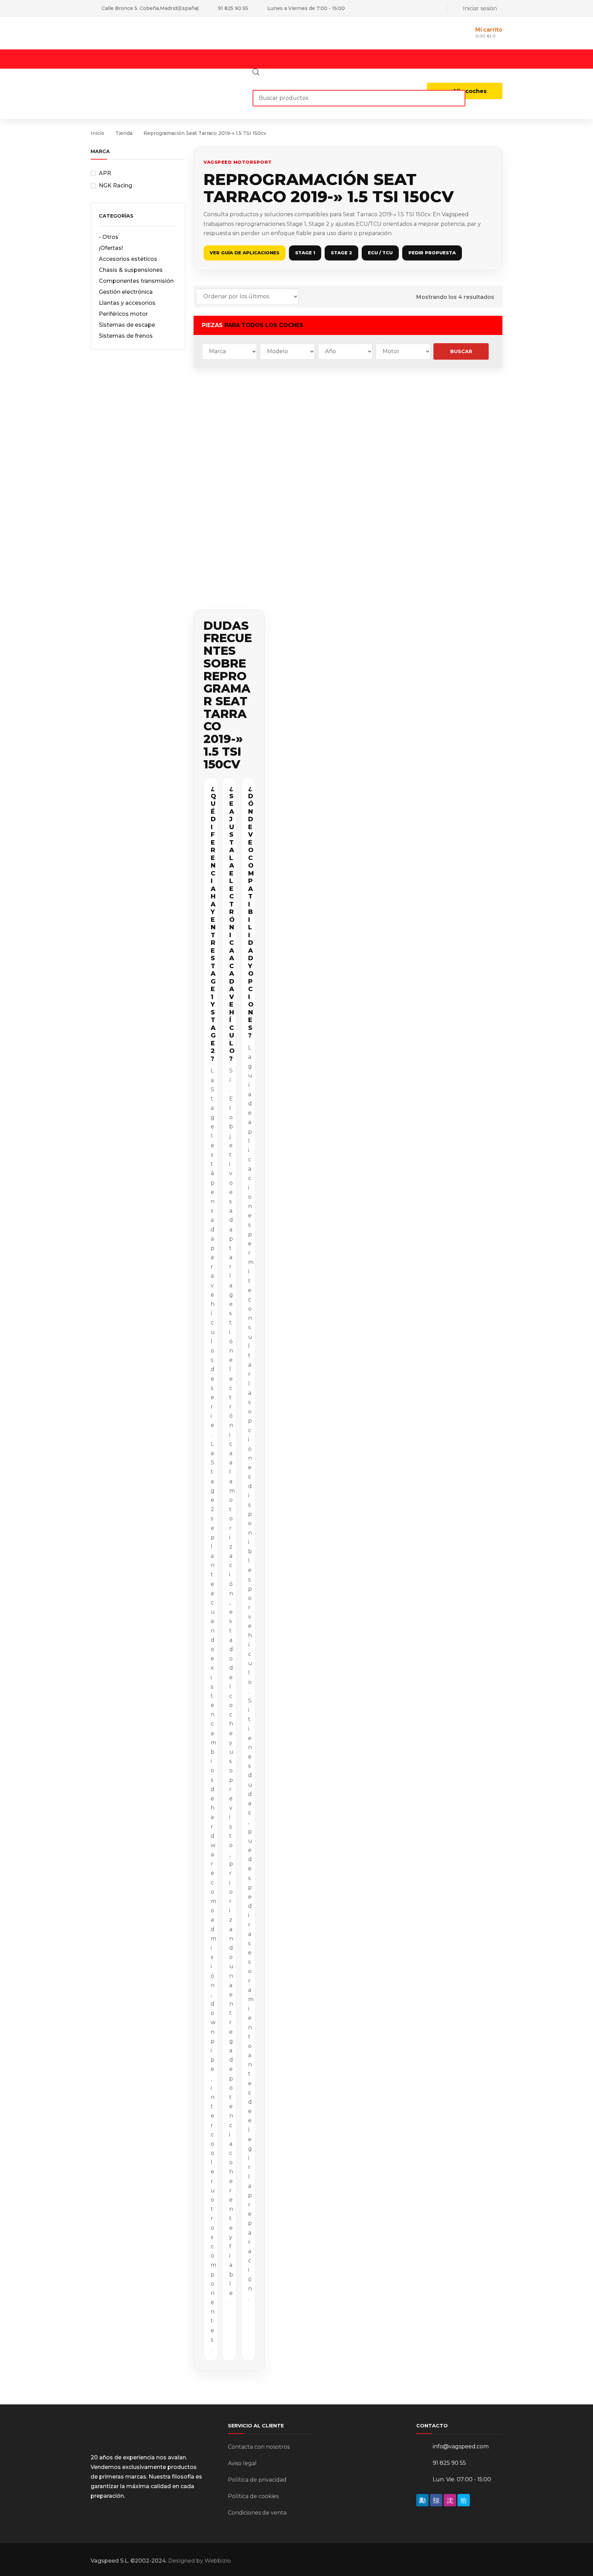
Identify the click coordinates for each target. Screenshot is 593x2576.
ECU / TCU (380, 253)
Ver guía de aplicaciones (245, 253)
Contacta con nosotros (259, 2447)
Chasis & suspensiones (131, 270)
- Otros (109, 237)
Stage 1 (305, 253)
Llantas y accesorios (127, 303)
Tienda (124, 133)
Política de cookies (253, 2496)
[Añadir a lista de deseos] (251, 393)
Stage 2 (341, 253)
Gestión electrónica (126, 292)
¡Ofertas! (111, 248)
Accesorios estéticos (128, 259)
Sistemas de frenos (126, 336)
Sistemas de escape (127, 325)
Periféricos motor (123, 314)
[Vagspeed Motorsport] (159, 33)
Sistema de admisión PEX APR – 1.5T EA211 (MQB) (227, 442)
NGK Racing (115, 185)
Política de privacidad (257, 2480)
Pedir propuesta (432, 253)
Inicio (97, 133)
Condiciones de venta (257, 2513)
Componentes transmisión (136, 281)
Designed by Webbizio (200, 2561)
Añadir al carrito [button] (229, 510)
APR (105, 173)
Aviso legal (242, 2463)
